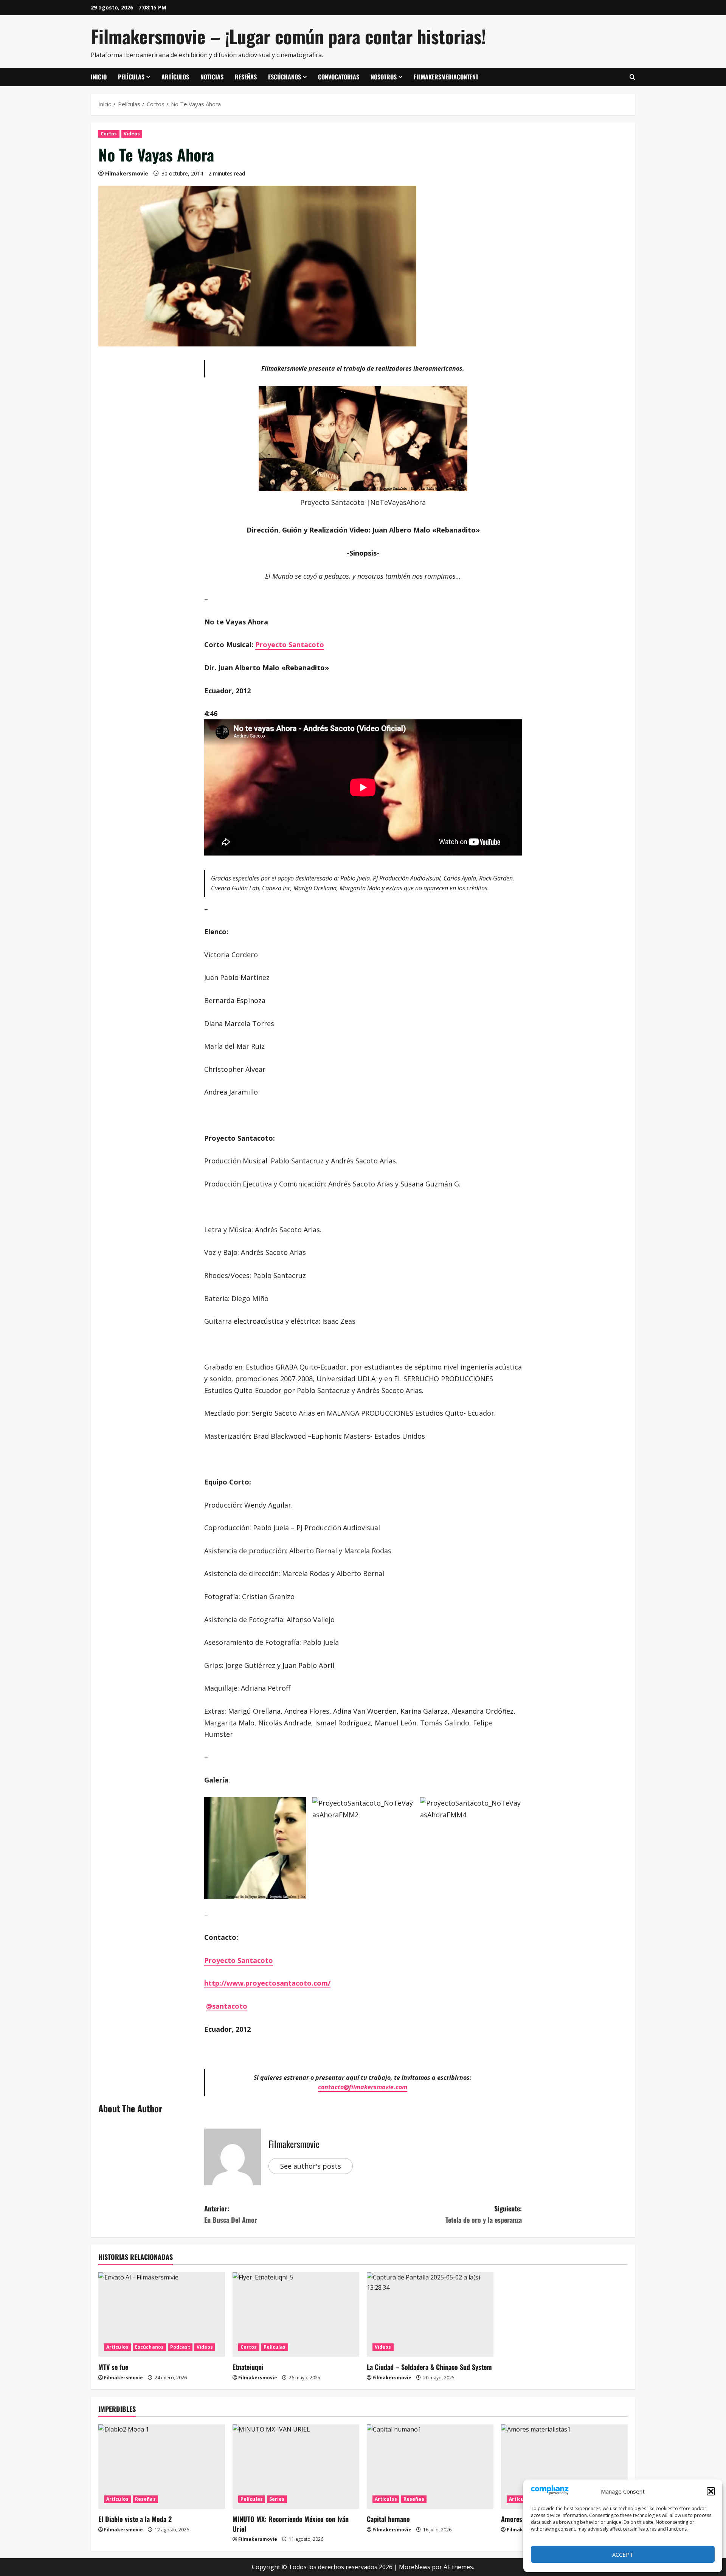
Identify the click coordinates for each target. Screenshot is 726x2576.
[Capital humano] (430, 2467)
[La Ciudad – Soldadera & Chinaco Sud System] (430, 2314)
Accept (623, 2554)
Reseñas (246, 77)
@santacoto (227, 2006)
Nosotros (384, 77)
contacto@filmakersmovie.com (363, 2087)
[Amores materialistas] (564, 2467)
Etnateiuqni (248, 2367)
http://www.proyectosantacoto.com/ (267, 1983)
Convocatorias (339, 77)
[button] (711, 2491)
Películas (131, 77)
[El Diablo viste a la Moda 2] (162, 2467)
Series (277, 2499)
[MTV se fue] (162, 2314)
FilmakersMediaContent (446, 77)
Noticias (212, 77)
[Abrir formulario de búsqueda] (632, 77)
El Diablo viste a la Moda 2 (135, 2519)
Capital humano (388, 2519)
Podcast (180, 2347)
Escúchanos (285, 77)
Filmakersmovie (127, 173)
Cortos (109, 134)
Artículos (175, 77)
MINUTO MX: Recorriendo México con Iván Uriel (291, 2524)
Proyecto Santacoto (290, 644)
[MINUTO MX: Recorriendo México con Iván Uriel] (296, 2467)
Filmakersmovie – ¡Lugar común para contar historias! (288, 36)
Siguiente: (484, 2214)
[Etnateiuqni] (296, 2314)
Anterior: (231, 2214)
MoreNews (415, 2567)
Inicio (99, 77)
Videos (132, 134)
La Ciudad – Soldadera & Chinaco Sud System (429, 2367)
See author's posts (311, 2166)
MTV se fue (113, 2367)
